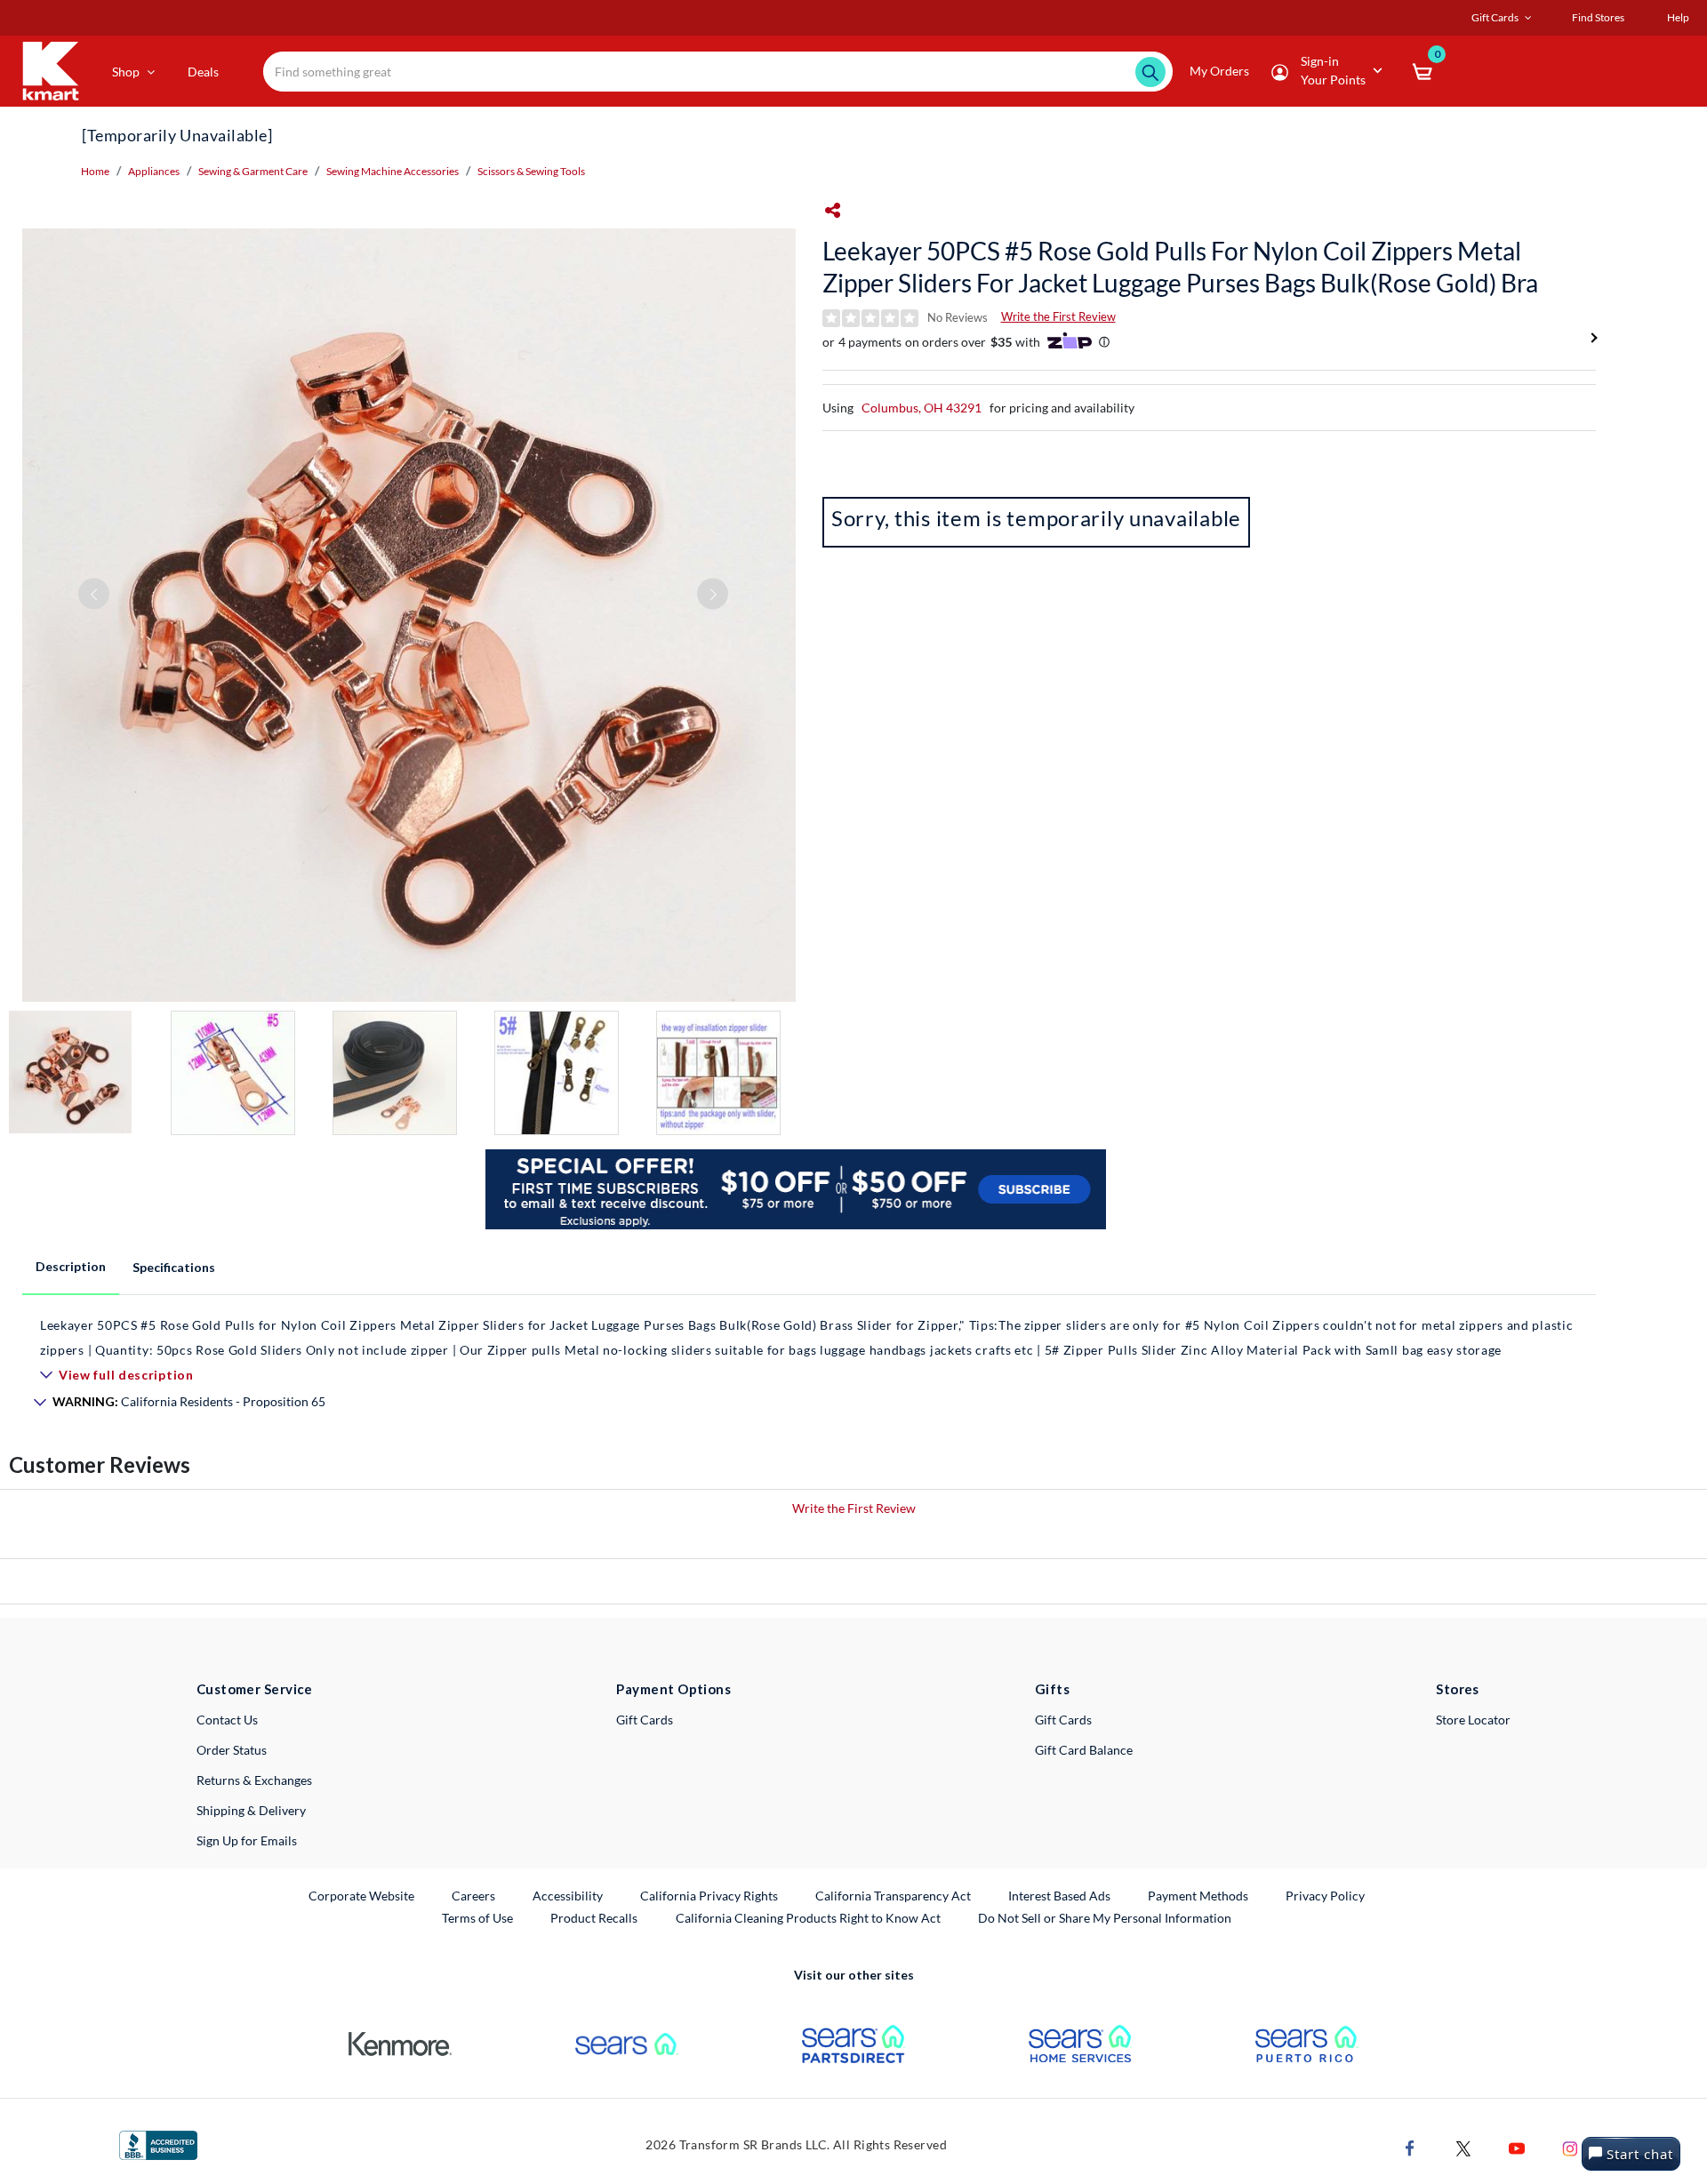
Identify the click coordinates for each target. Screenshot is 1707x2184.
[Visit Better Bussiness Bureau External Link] (158, 2144)
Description (71, 1266)
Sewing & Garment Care (253, 171)
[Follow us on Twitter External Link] (1463, 2146)
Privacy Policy (1325, 1896)
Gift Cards (645, 1720)
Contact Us (227, 1720)
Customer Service (255, 1689)
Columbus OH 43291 (922, 408)
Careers (474, 1895)
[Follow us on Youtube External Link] (1517, 2146)
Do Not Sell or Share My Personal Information (1105, 1918)
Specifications (174, 1267)
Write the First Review (1058, 316)
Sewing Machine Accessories (393, 171)
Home (95, 171)
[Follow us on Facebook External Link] (1410, 2146)
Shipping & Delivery (251, 1810)
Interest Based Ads (1059, 1896)
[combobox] (718, 72)
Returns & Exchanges (254, 1780)
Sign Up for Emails (247, 1840)
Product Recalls (595, 1917)
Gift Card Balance (1084, 1750)
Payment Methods (1198, 1896)
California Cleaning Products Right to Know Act (808, 1918)
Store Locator (1473, 1720)
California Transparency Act (893, 1896)
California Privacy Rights (709, 1896)
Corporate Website (362, 1895)
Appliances (154, 171)
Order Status (232, 1750)
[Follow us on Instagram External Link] (1570, 2146)
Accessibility (568, 1896)
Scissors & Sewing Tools (531, 171)
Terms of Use (477, 1918)
